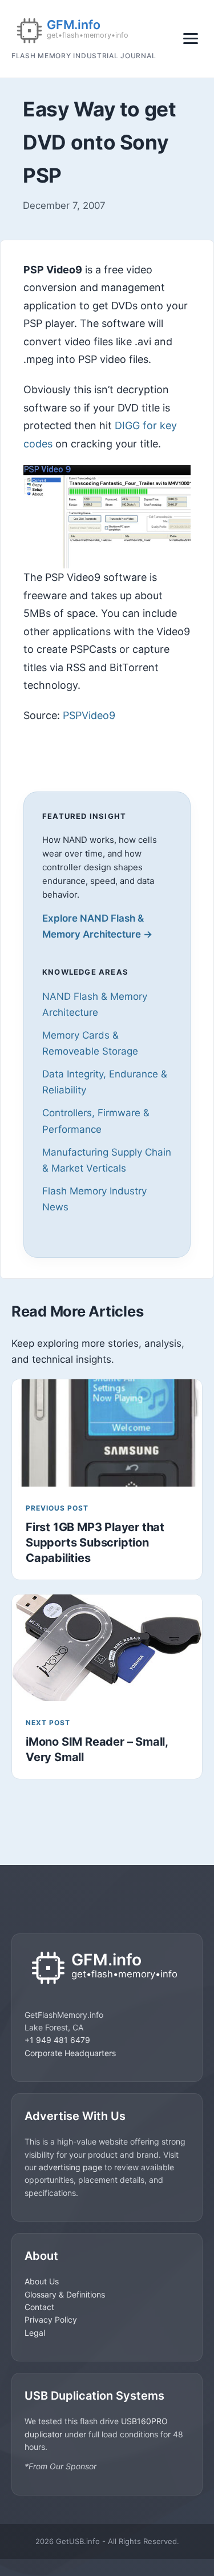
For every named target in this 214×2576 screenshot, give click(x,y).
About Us (42, 2281)
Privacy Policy (51, 2319)
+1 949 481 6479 (57, 2040)
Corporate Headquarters (70, 2053)
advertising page (70, 2167)
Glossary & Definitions (65, 2294)
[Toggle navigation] (191, 39)
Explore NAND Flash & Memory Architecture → (97, 926)
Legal (35, 2333)
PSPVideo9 (89, 715)
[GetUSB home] (107, 1969)
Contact (39, 2307)
